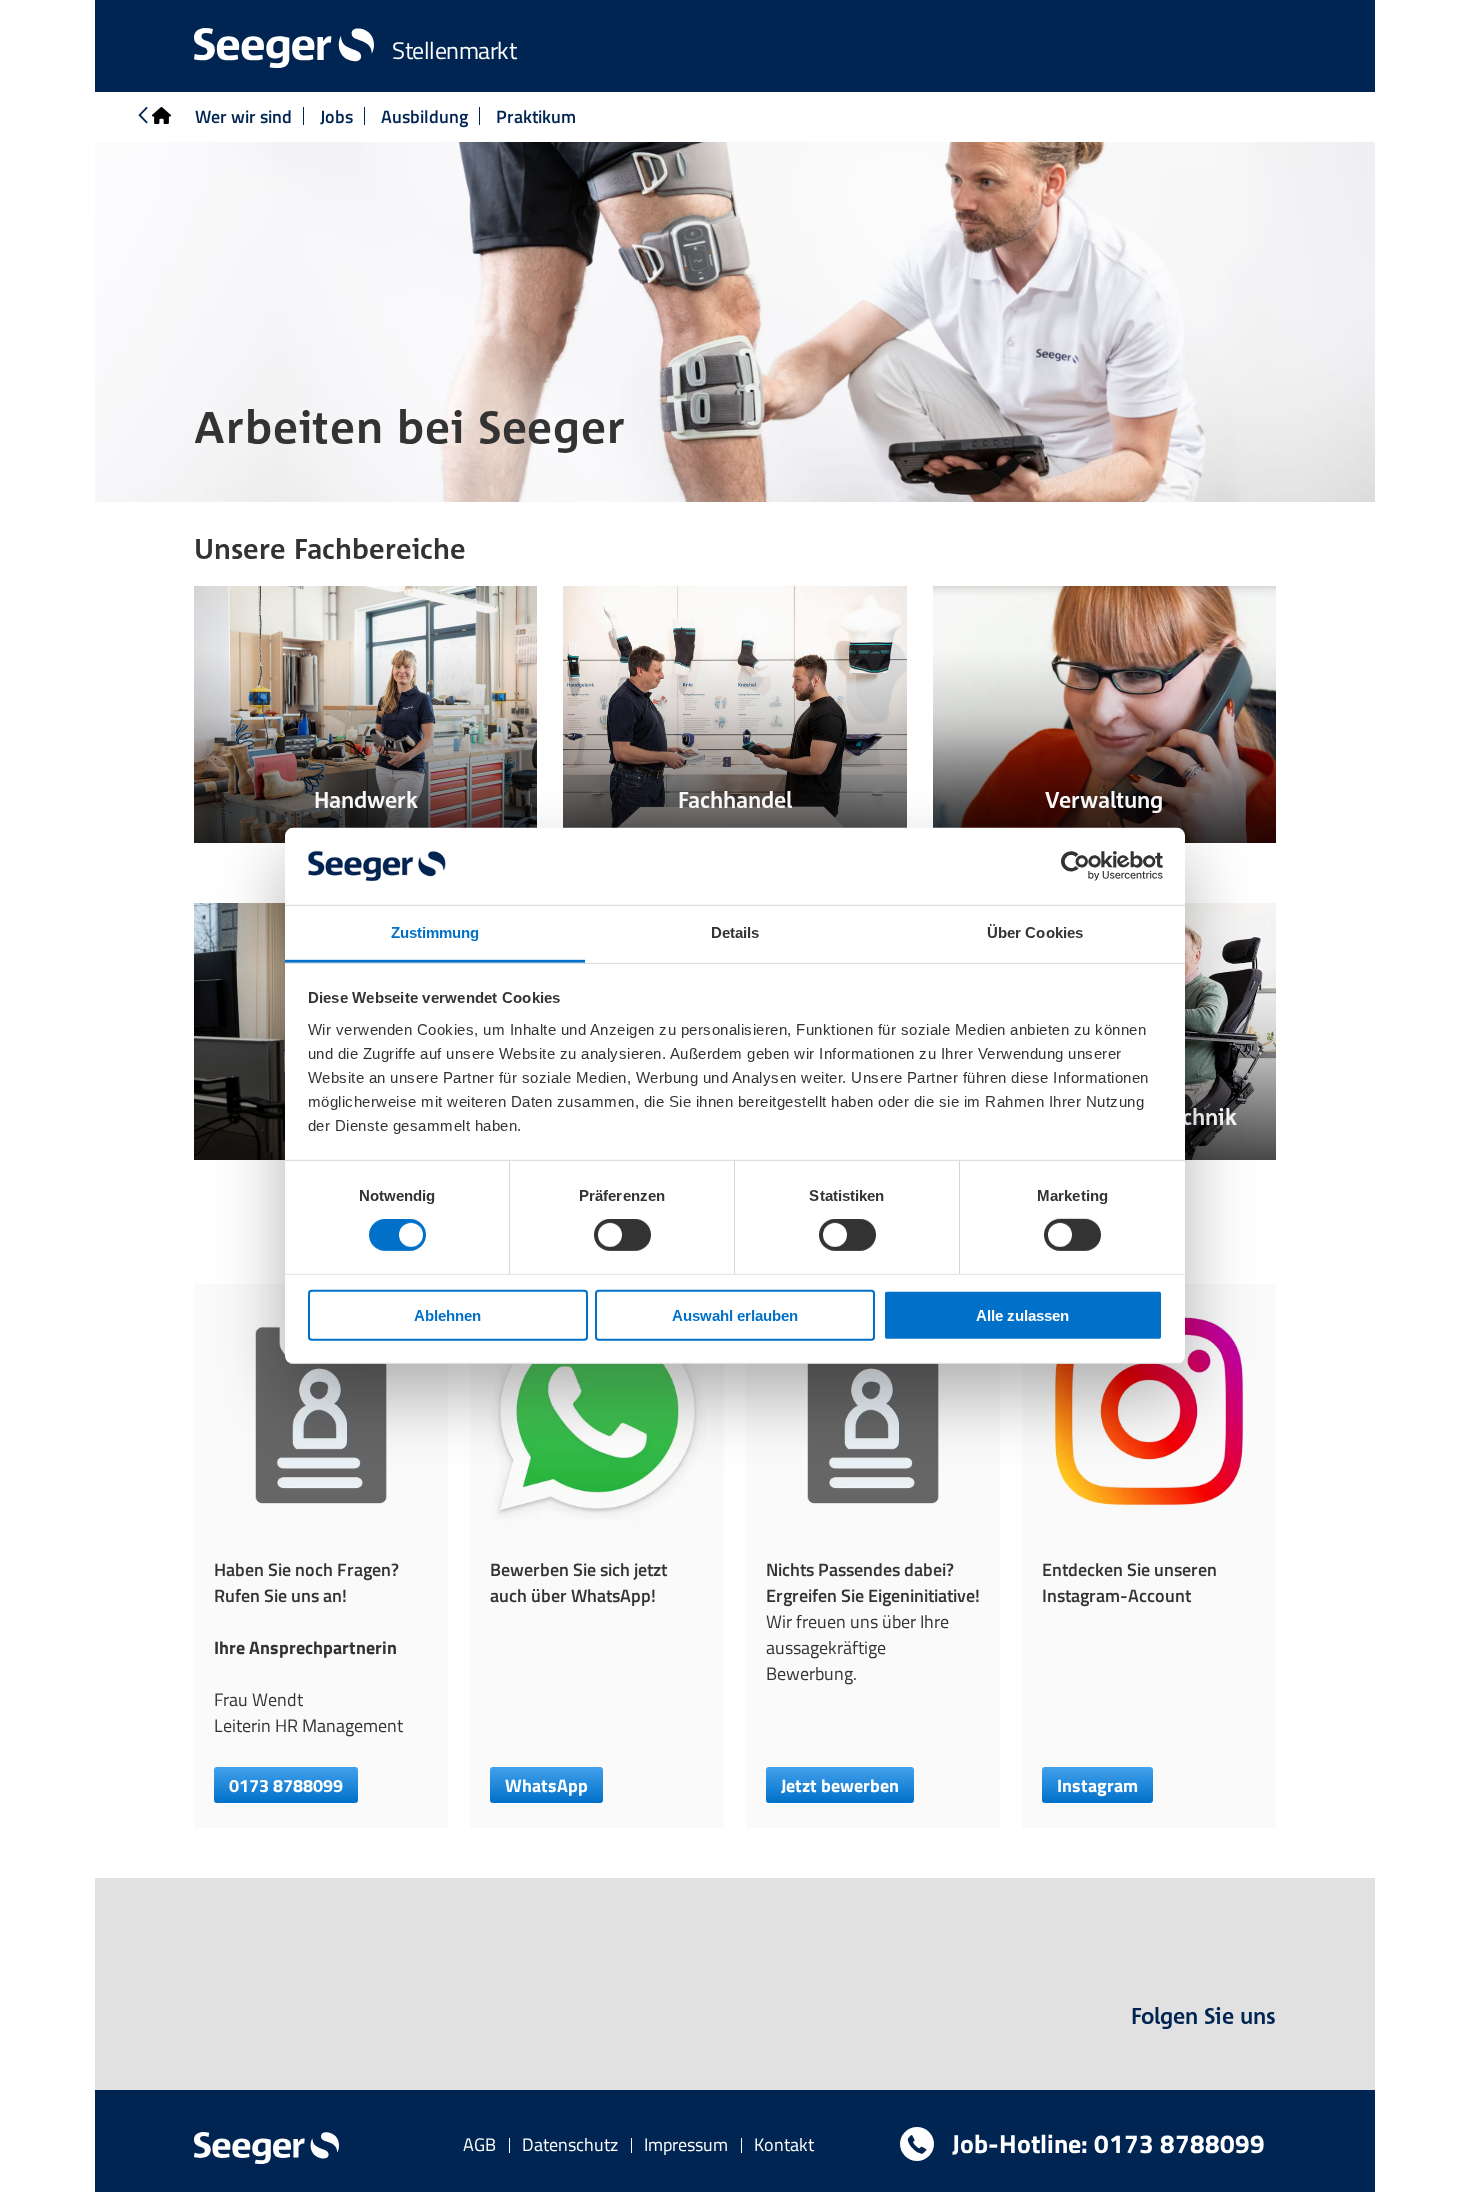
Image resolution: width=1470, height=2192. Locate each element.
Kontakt (784, 2144)
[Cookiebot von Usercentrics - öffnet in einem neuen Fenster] (1075, 866)
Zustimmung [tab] (435, 932)
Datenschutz (570, 2144)
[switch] (622, 1235)
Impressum (686, 2144)
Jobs (336, 116)
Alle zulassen (1022, 1314)
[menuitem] (479, 2144)
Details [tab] (735, 932)
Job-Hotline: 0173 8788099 (1105, 2143)
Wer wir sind (243, 116)
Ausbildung (424, 116)
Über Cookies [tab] (1035, 932)
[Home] (152, 117)
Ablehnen (447, 1314)
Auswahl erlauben (735, 1314)
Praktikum (536, 116)
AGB (479, 2144)
